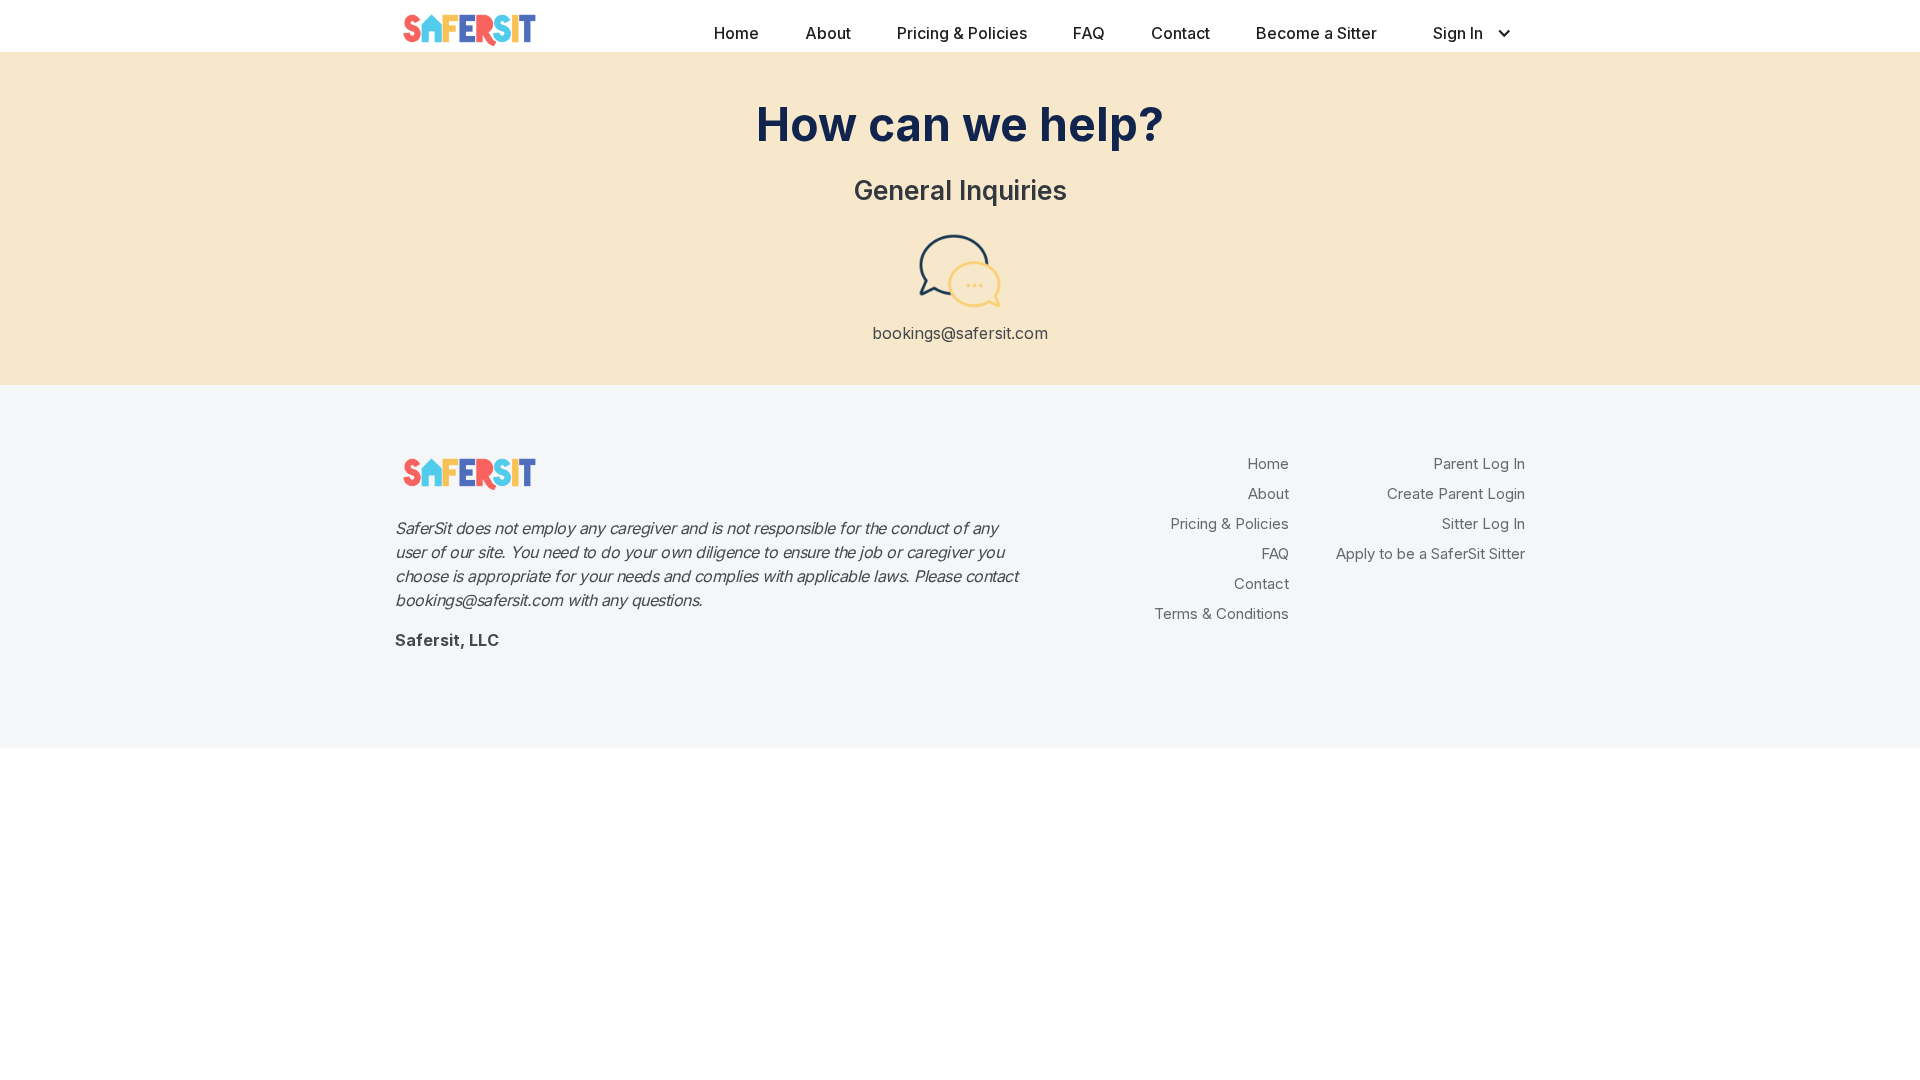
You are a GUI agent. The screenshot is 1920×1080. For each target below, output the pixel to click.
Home (736, 33)
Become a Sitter (1316, 33)
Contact (1180, 33)
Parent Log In (1479, 463)
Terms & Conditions (1221, 613)
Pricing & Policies (962, 33)
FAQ (1089, 33)
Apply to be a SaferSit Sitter (1430, 553)
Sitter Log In (1483, 523)
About (828, 33)
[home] (470, 28)
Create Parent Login (1456, 493)
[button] (1457, 25)
